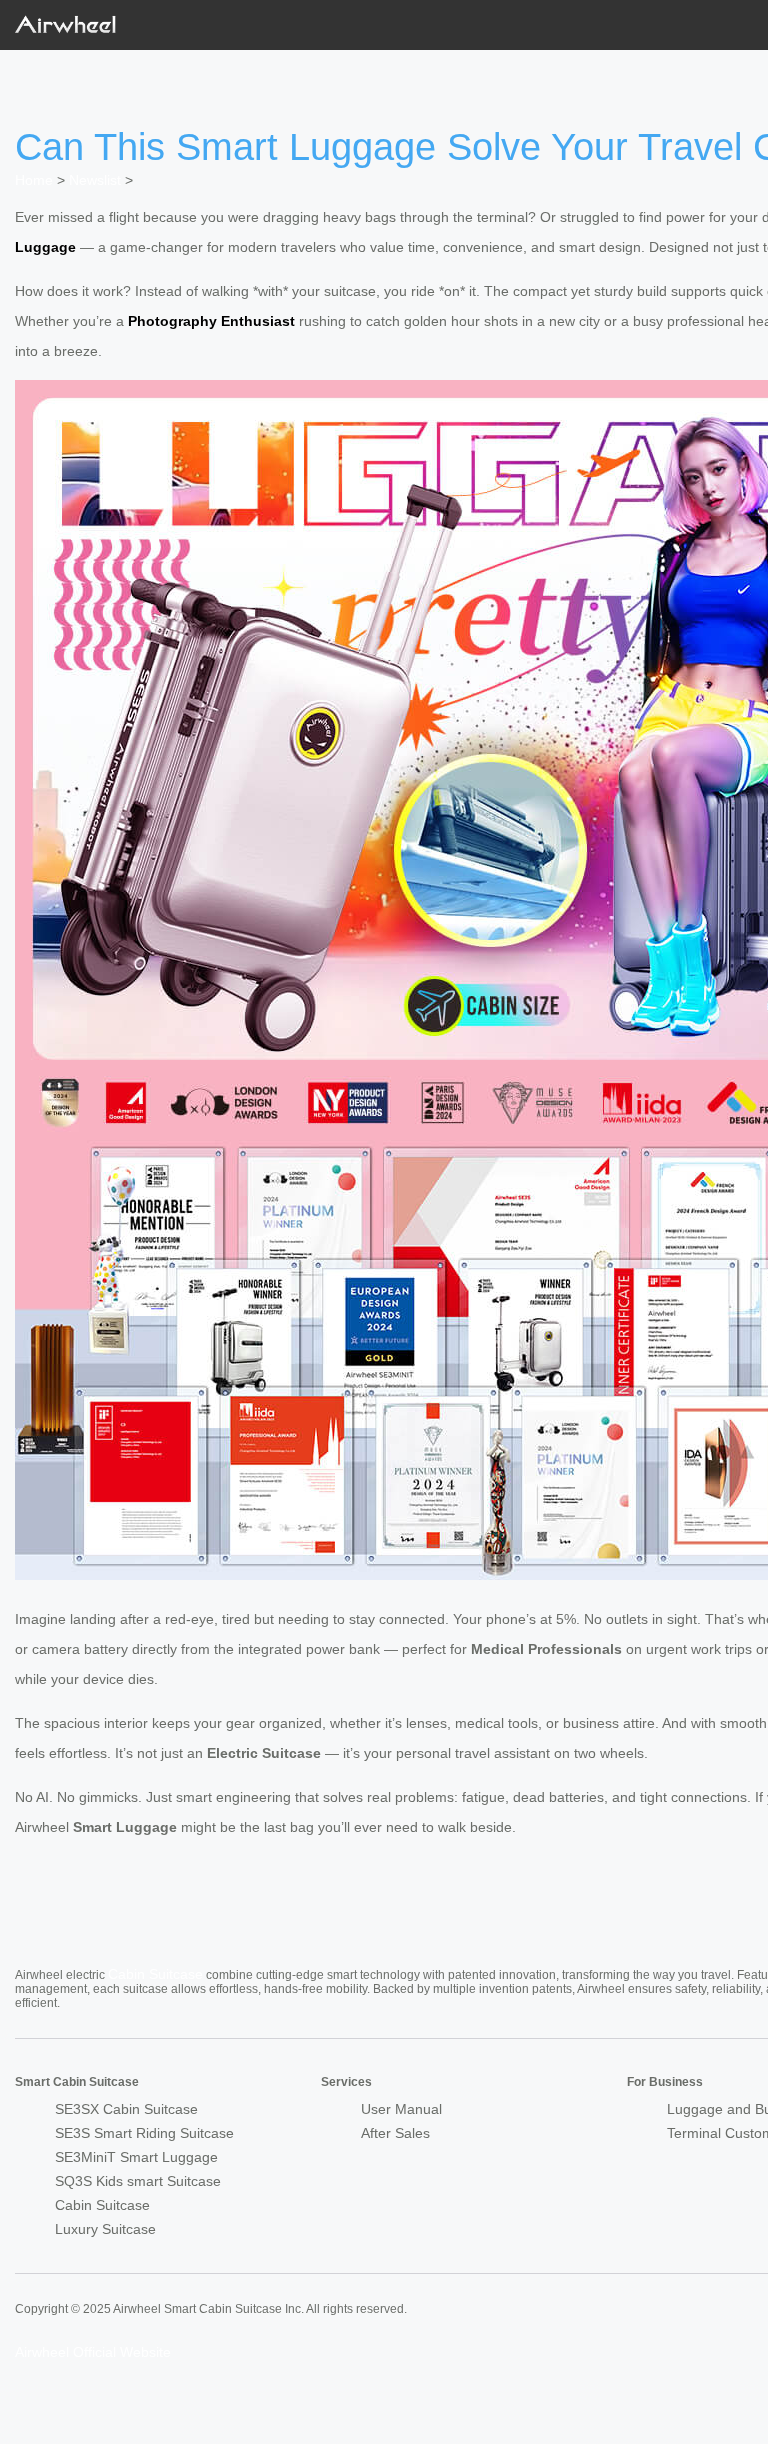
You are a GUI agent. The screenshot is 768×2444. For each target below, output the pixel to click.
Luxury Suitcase (105, 2229)
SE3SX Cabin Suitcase (126, 2109)
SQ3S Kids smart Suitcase (138, 2181)
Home (34, 180)
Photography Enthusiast (211, 321)
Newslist (95, 180)
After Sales (395, 2133)
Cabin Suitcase (155, 1974)
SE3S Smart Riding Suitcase (144, 2133)
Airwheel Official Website (93, 2352)
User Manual (401, 2109)
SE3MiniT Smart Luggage (136, 2157)
